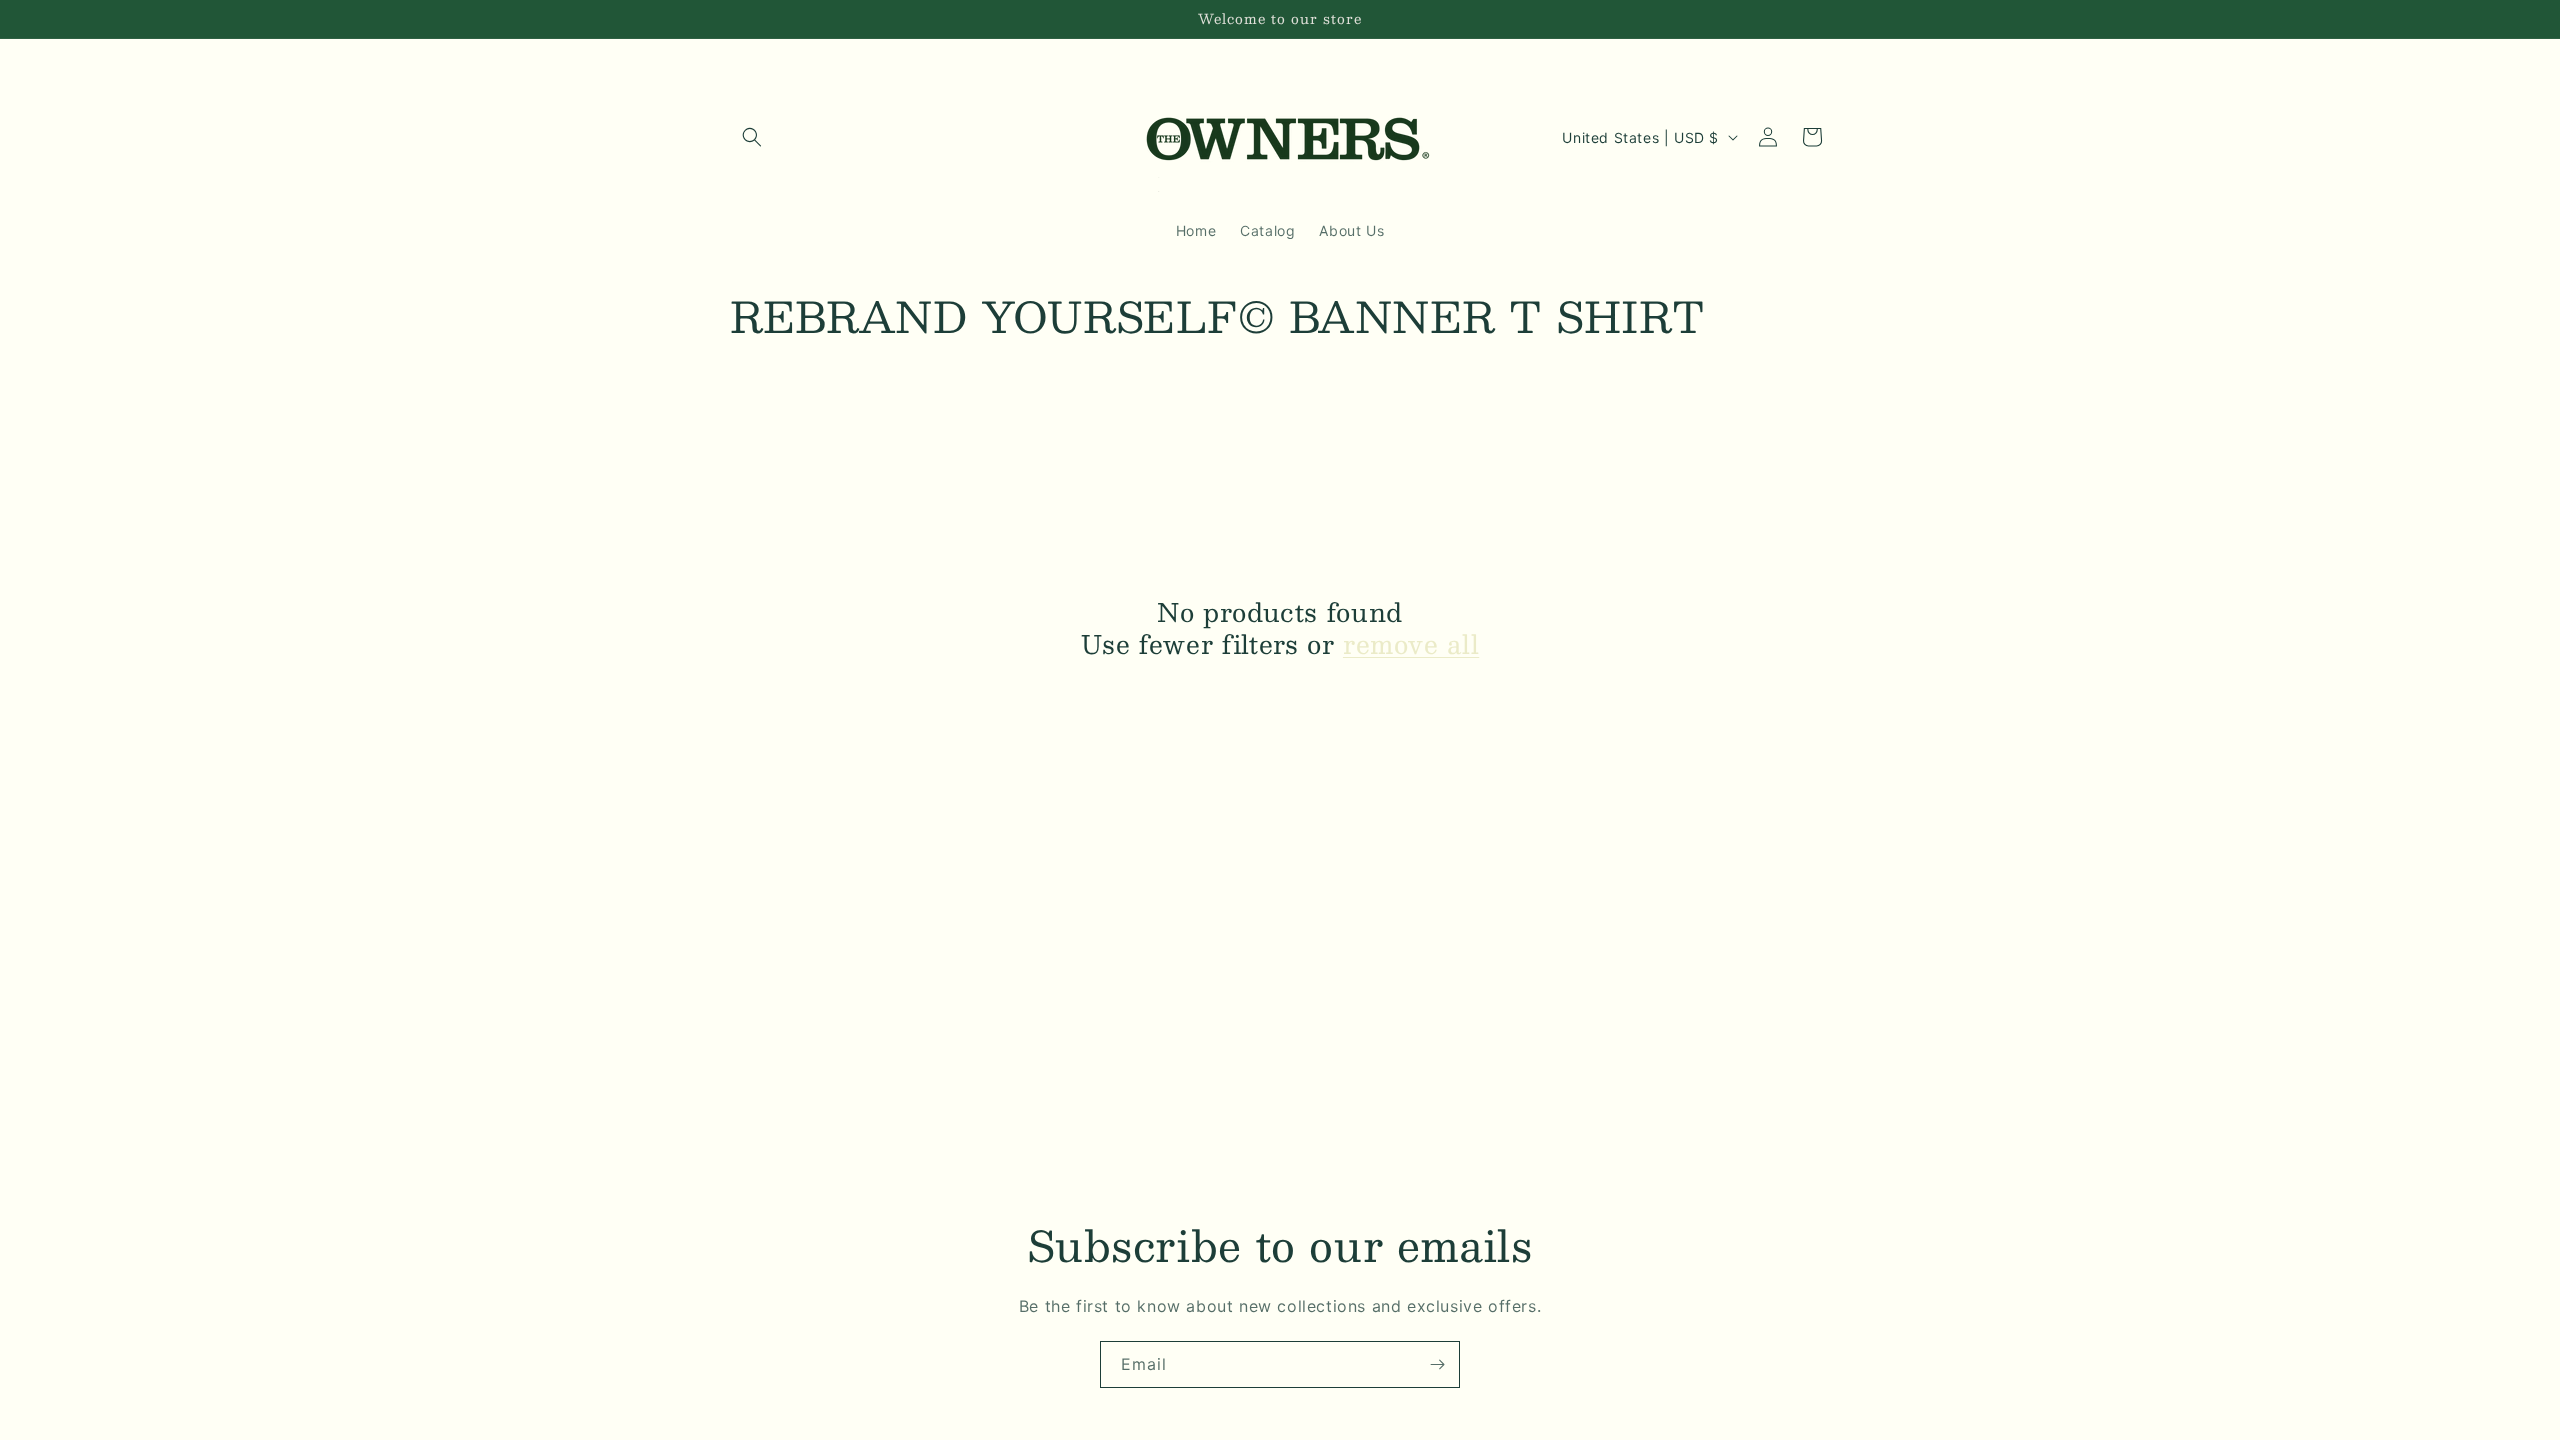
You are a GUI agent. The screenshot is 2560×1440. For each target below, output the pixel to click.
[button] (752, 137)
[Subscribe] (1437, 1364)
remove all (1411, 644)
